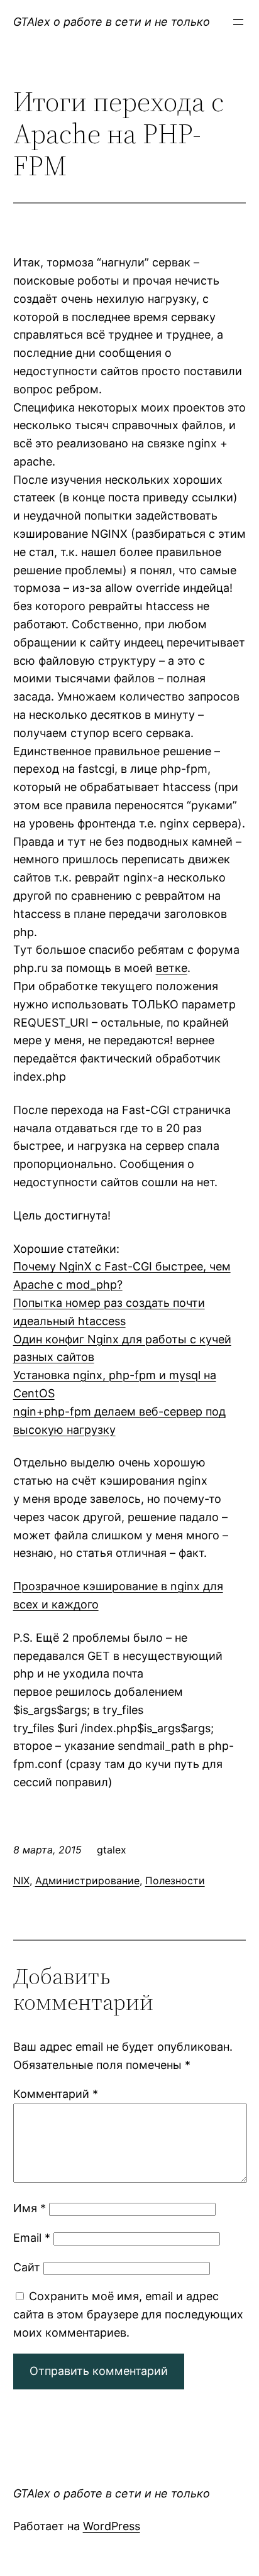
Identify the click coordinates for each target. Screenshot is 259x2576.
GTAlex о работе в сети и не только (112, 22)
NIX (21, 1880)
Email (32, 2238)
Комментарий (56, 2094)
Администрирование (87, 1880)
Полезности (175, 1880)
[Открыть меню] (238, 22)
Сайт (27, 2267)
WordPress (112, 2526)
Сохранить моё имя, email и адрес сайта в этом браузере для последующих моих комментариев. (128, 2314)
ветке (172, 968)
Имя (30, 2208)
